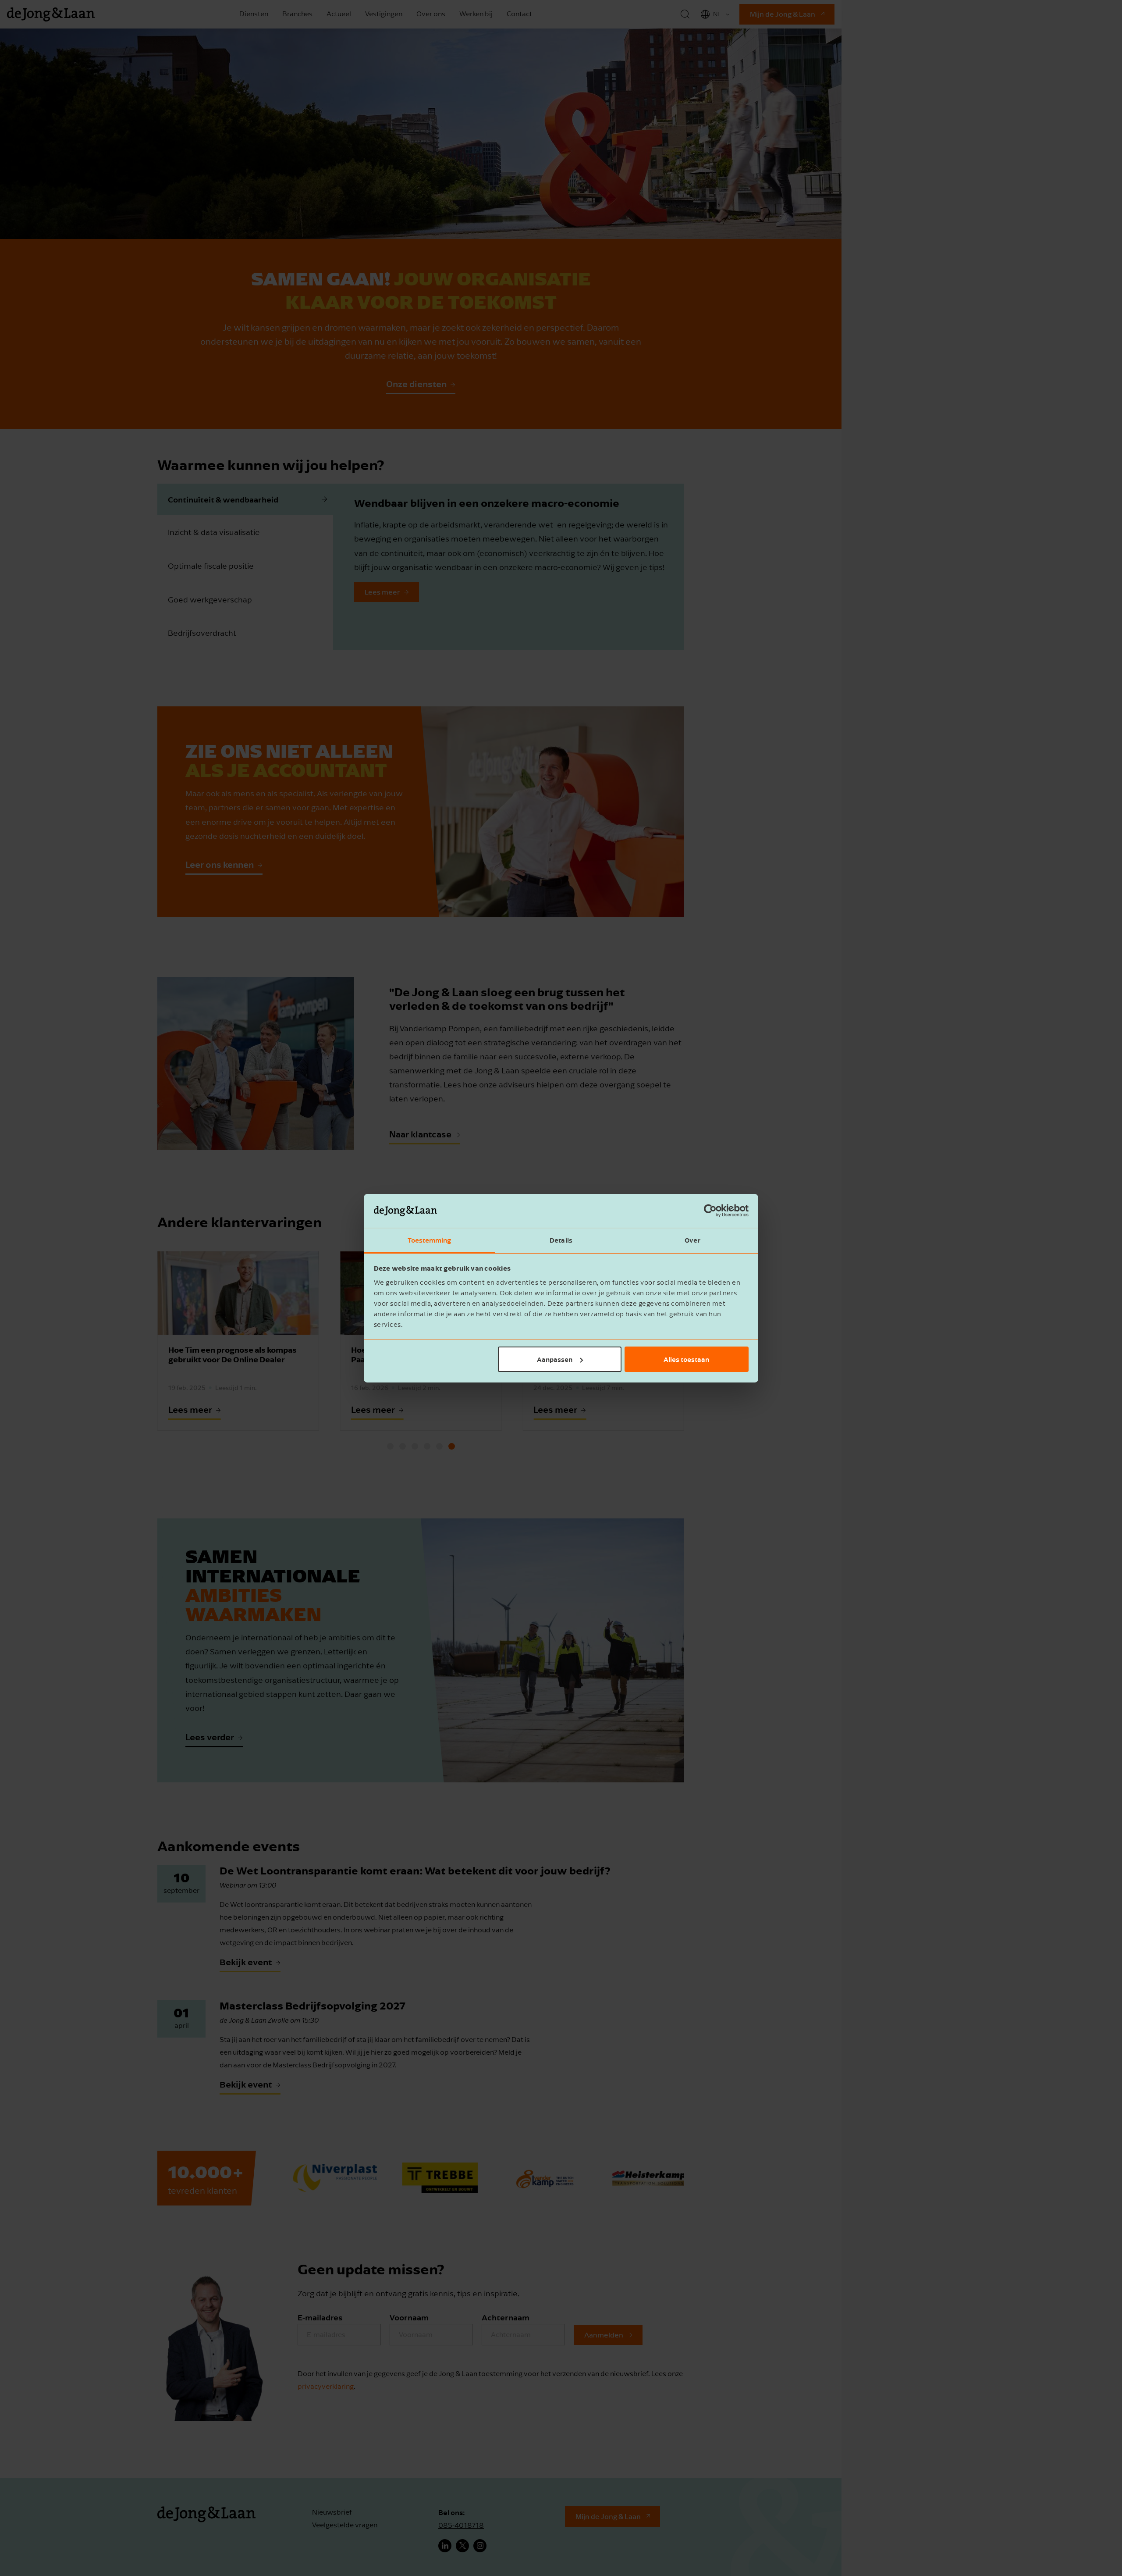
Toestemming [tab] (429, 1240)
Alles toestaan (686, 1359)
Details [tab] (561, 1240)
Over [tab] (692, 1240)
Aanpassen (555, 1359)
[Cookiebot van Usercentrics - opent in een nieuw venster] (710, 1211)
